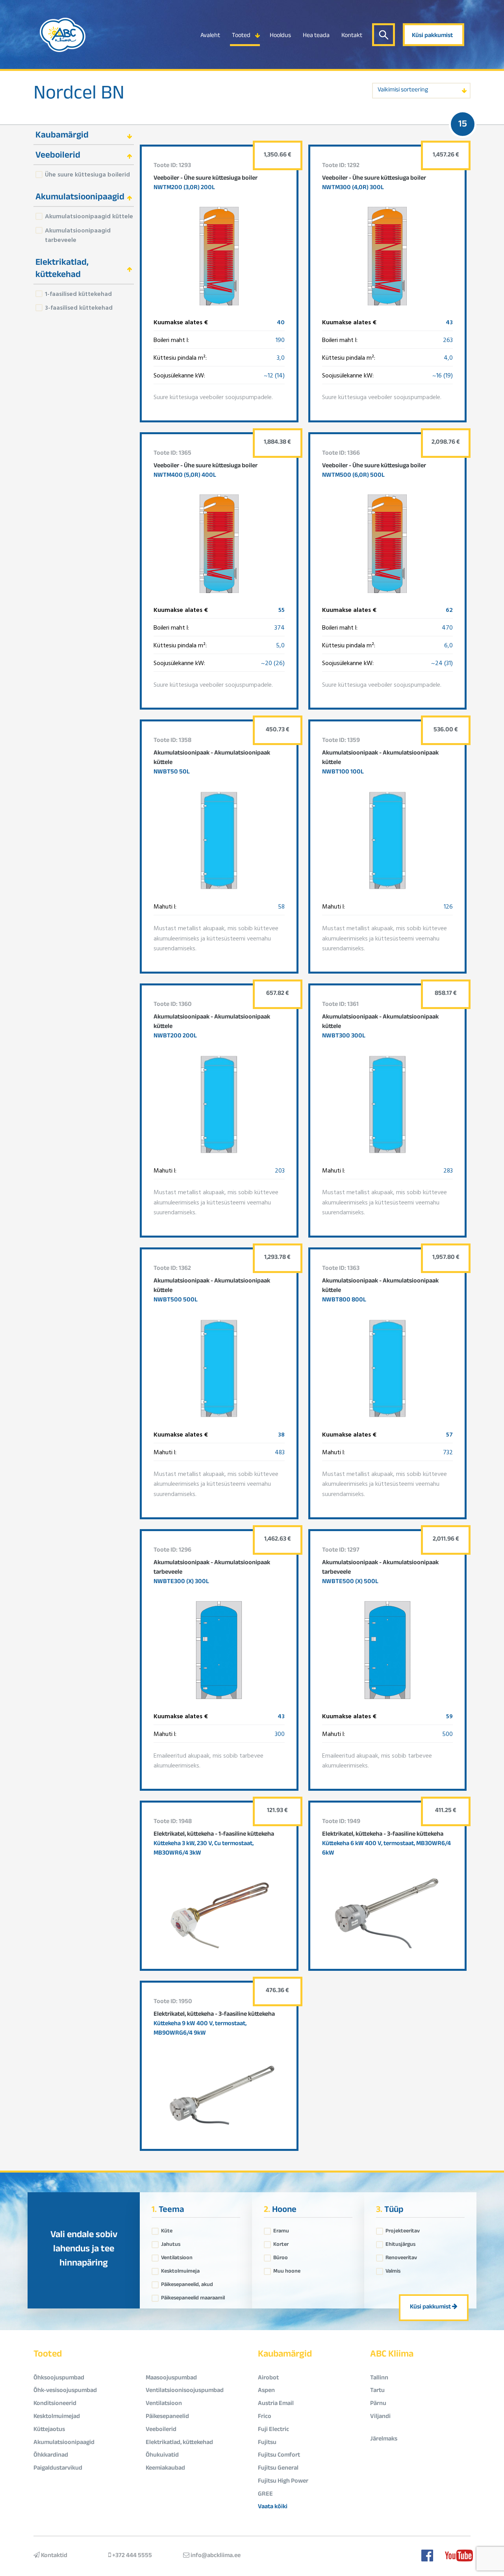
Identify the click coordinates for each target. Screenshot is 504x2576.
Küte (167, 2229)
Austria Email (276, 2404)
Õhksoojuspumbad (59, 2378)
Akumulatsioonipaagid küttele (89, 216)
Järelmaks (384, 2439)
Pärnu (378, 2404)
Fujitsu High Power (283, 2482)
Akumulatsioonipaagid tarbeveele (78, 235)
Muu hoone (287, 2269)
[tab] (84, 135)
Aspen (266, 2391)
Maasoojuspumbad (171, 2378)
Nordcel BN (79, 95)
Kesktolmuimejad (57, 2417)
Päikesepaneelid (167, 2417)
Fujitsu (267, 2443)
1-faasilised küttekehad (78, 294)
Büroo (281, 2256)
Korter (281, 2243)
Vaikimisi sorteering (403, 90)
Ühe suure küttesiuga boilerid (87, 174)
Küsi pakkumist (432, 36)
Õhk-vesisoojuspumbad (65, 2391)
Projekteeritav (403, 2229)
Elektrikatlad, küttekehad (179, 2443)
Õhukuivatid (162, 2456)
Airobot (268, 2378)
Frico (265, 2417)
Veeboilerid (161, 2430)
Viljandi (380, 2417)
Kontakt (352, 36)
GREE (265, 2495)
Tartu (377, 2391)
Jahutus (171, 2243)
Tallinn (379, 2378)
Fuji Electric (273, 2430)
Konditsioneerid (55, 2404)
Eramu (281, 2229)
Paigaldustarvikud (58, 2469)
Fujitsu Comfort (279, 2456)
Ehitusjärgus (400, 2243)
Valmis (393, 2269)
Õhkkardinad (51, 2456)
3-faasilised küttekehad (79, 307)
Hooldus (280, 36)
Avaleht (210, 36)
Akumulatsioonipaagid (64, 2443)
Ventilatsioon (177, 2256)
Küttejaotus (49, 2430)
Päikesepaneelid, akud (187, 2283)
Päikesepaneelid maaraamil (193, 2296)
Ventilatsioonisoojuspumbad (185, 2391)
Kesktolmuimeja (180, 2269)
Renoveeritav (401, 2256)
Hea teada (316, 36)
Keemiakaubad (165, 2469)
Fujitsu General (278, 2469)
